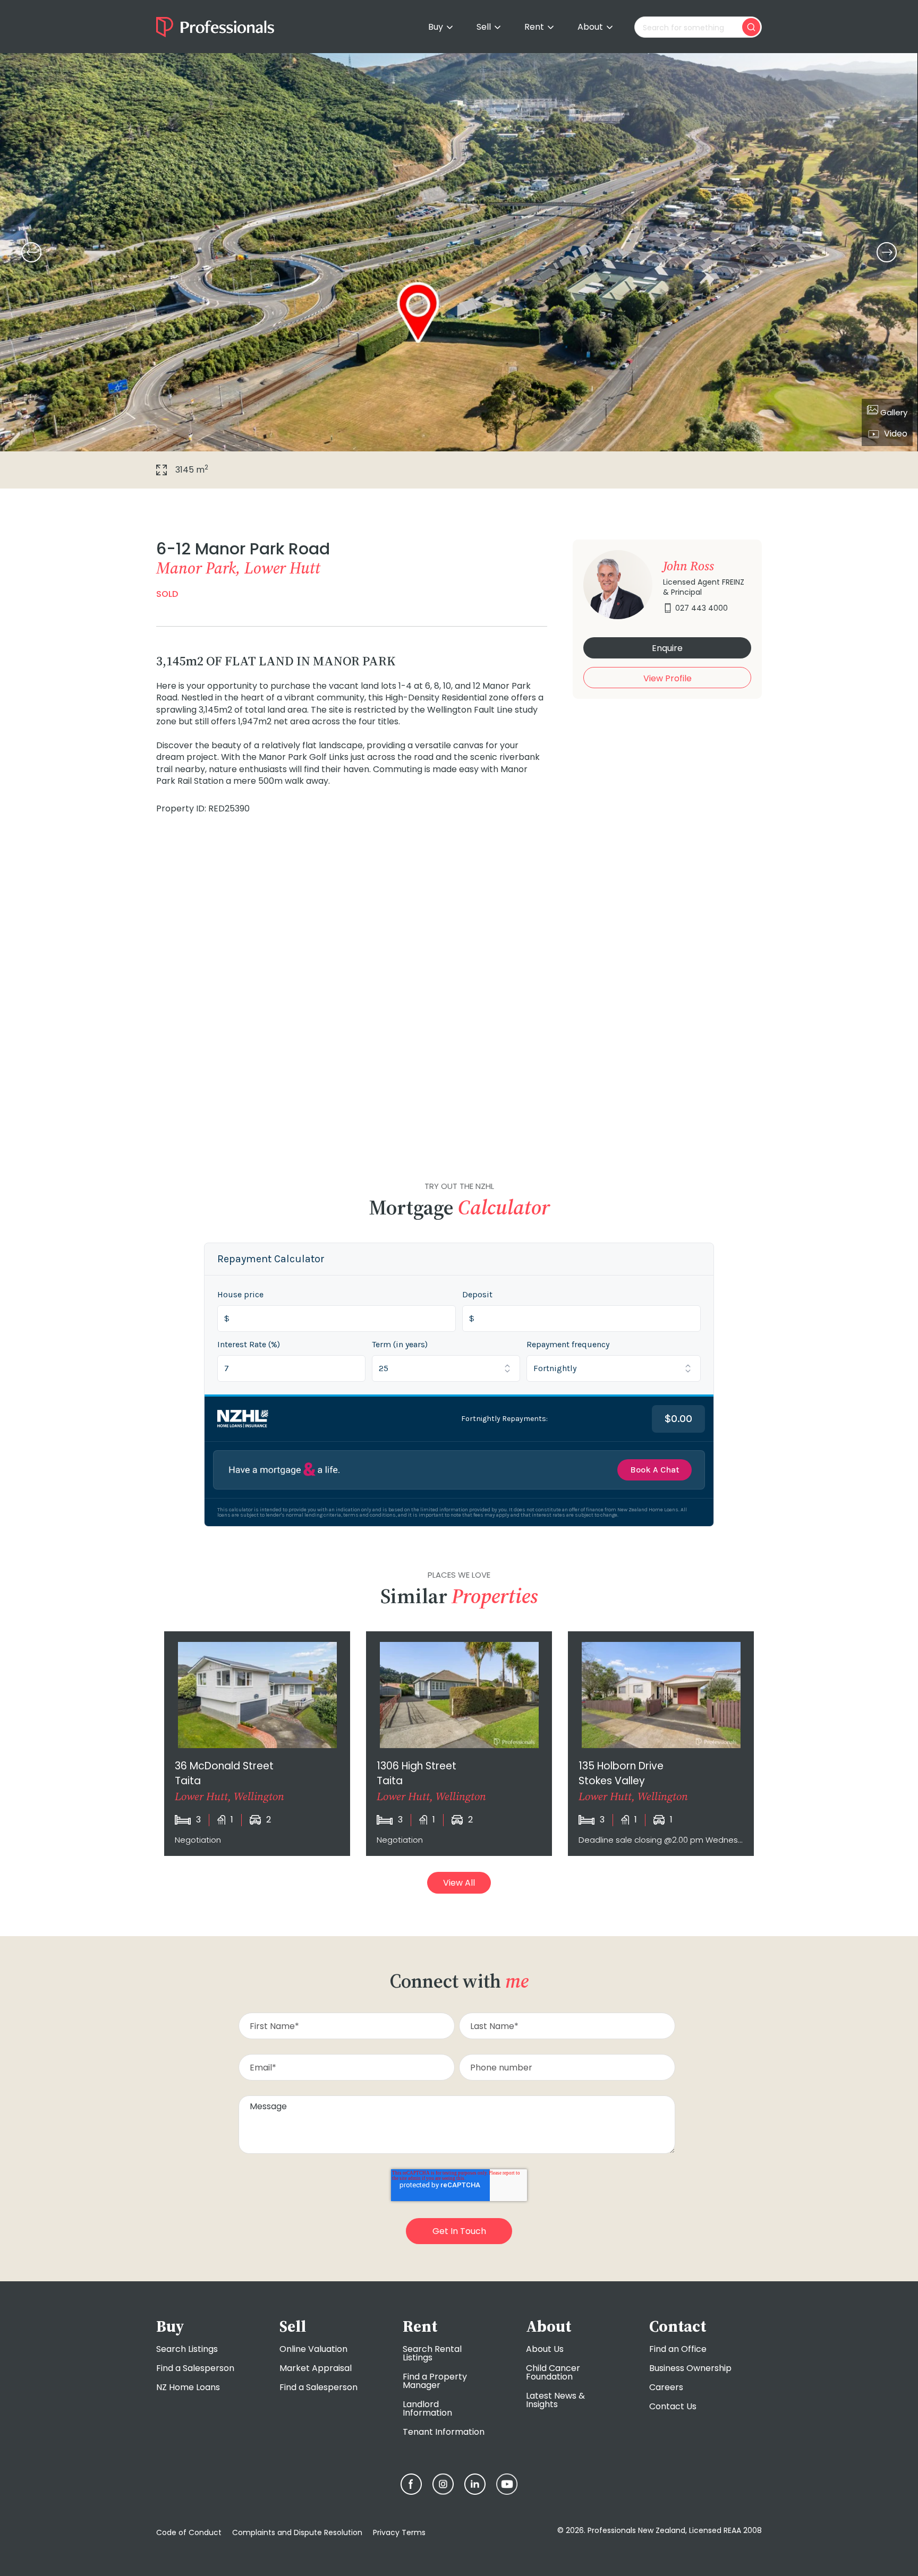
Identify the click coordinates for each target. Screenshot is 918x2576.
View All (459, 1883)
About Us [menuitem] (545, 2349)
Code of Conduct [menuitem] (189, 2532)
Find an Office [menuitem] (678, 2349)
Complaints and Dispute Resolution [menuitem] (297, 2532)
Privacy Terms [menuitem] (399, 2532)
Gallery (893, 412)
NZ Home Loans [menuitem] (188, 2387)
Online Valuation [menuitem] (313, 2349)
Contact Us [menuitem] (673, 2406)
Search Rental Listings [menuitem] (432, 2353)
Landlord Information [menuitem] (427, 2408)
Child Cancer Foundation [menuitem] (553, 2372)
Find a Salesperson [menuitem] (195, 2368)
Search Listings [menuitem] (187, 2349)
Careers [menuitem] (666, 2387)
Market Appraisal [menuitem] (316, 2368)
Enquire (667, 648)
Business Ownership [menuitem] (690, 2368)
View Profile (668, 678)
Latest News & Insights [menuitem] (555, 2400)
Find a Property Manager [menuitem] (435, 2381)
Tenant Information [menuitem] (444, 2432)
